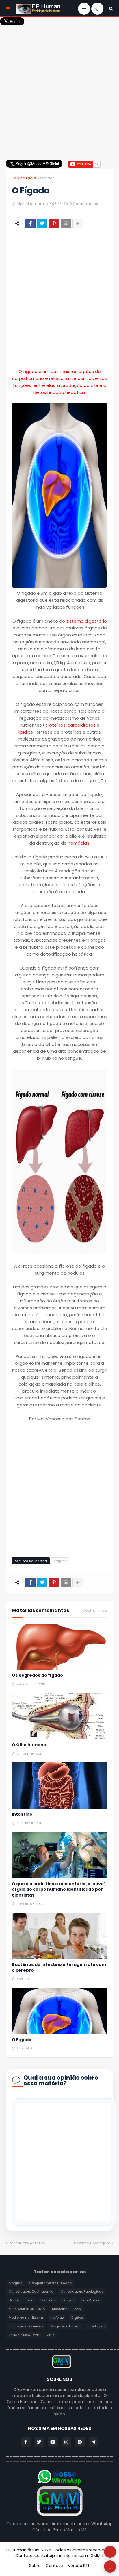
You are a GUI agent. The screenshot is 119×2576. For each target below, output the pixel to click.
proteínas (55, 725)
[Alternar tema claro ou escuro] (97, 9)
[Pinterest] (54, 224)
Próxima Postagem (92, 2243)
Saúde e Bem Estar (24, 2335)
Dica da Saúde (21, 2300)
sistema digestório (87, 621)
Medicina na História (26, 2318)
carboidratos (82, 725)
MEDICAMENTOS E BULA (27, 2309)
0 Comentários (84, 204)
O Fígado (22, 2040)
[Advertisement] (59, 86)
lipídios (26, 732)
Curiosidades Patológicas (82, 2291)
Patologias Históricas (26, 2326)
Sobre (35, 2566)
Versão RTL (79, 2566)
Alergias (15, 2283)
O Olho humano (29, 1745)
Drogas (68, 2300)
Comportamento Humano (50, 2283)
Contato (54, 2566)
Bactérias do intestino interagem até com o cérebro (59, 1967)
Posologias (96, 2326)
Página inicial (24, 178)
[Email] (66, 224)
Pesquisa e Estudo (65, 2326)
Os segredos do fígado (37, 1675)
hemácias (79, 843)
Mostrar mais (95, 1611)
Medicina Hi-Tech (66, 2309)
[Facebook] (30, 224)
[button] (111, 9)
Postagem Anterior (27, 2243)
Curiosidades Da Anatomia (31, 2291)
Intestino (22, 1814)
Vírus (50, 2335)
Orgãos (47, 178)
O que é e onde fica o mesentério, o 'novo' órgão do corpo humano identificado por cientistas (58, 1890)
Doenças (48, 2300)
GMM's (97, 2555)
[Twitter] (42, 224)
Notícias (57, 2318)
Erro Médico (91, 2300)
